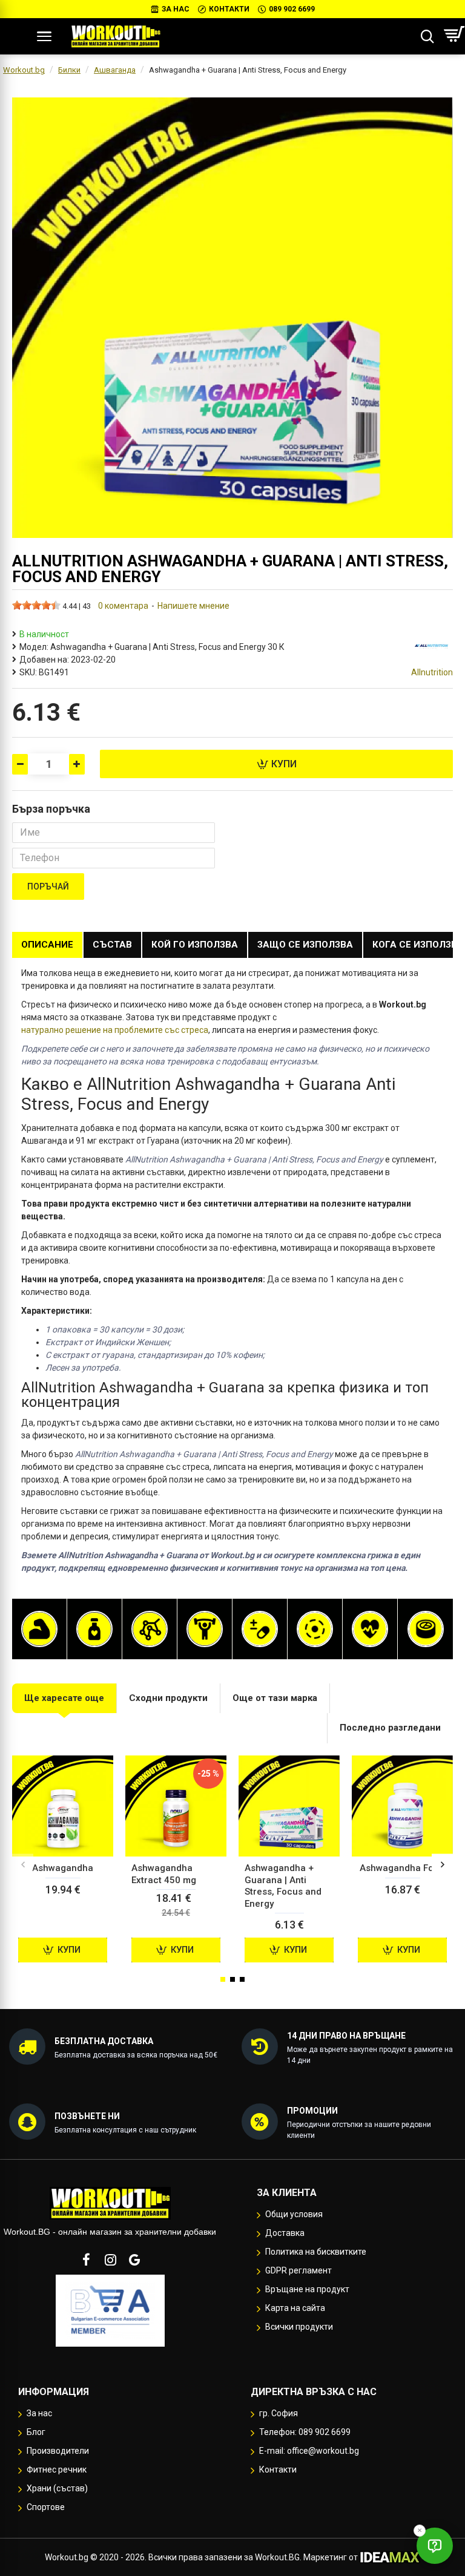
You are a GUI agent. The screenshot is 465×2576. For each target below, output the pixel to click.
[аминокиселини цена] (150, 1629)
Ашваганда (115, 70)
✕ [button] (420, 2530)
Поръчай (48, 887)
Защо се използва (305, 945)
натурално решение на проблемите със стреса (115, 1030)
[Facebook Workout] (86, 2260)
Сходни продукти (168, 1698)
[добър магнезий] (315, 1629)
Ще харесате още (64, 1698)
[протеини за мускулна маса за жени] (39, 1629)
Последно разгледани (390, 1728)
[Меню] (44, 36)
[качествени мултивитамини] (260, 1629)
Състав (112, 945)
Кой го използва (195, 945)
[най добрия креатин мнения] (205, 1629)
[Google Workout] (134, 2260)
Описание (47, 945)
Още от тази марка (275, 1698)
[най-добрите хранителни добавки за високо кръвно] (370, 1629)
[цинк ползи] (426, 1629)
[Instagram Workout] (110, 2260)
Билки (69, 70)
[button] (23, 1864)
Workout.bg (24, 70)
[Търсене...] (427, 36)
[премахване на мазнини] (94, 1629)
